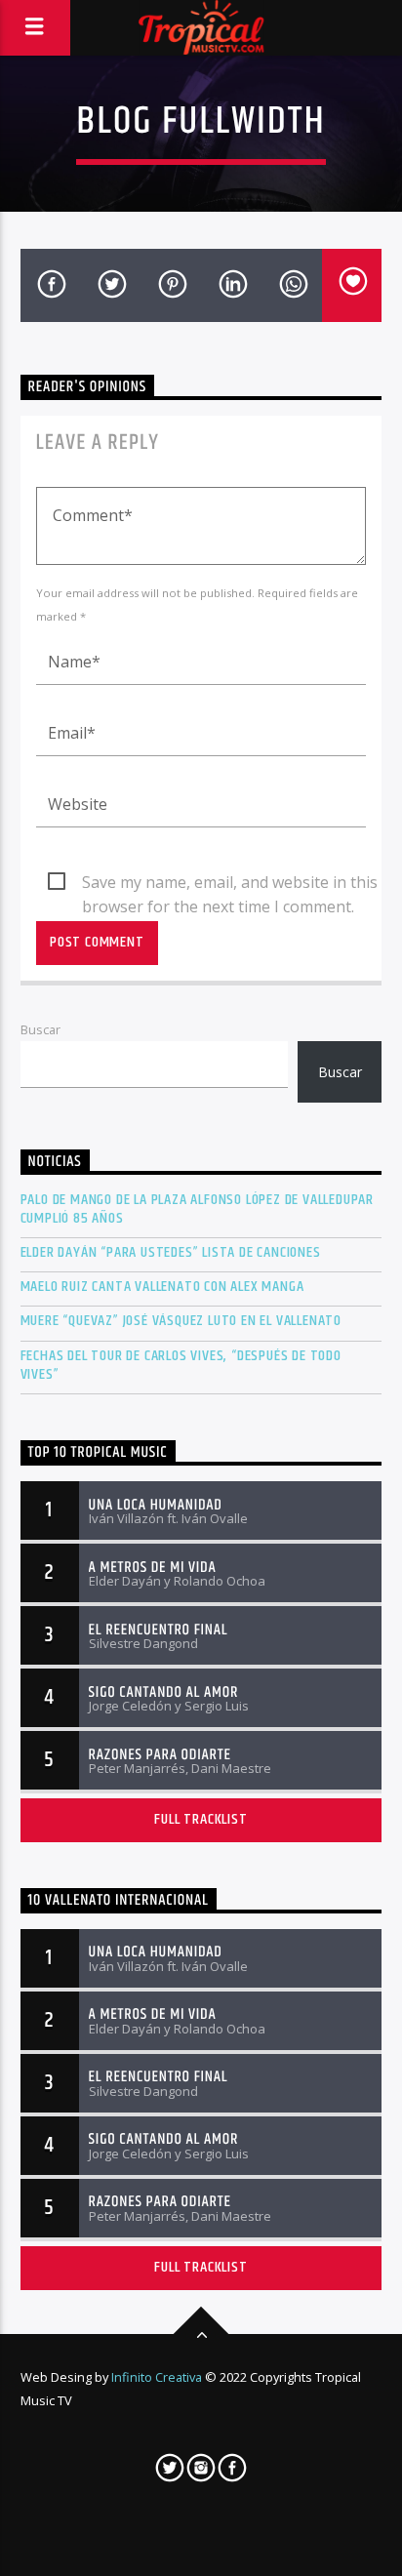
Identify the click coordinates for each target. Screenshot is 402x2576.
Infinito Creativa (157, 2377)
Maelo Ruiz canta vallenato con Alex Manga (162, 1287)
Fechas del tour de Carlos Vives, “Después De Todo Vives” (181, 1365)
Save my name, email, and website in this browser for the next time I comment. (230, 883)
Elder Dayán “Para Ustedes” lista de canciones (171, 1252)
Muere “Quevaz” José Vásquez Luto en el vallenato (181, 1321)
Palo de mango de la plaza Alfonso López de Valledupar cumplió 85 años (197, 1209)
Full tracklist (201, 1819)
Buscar (40, 1029)
